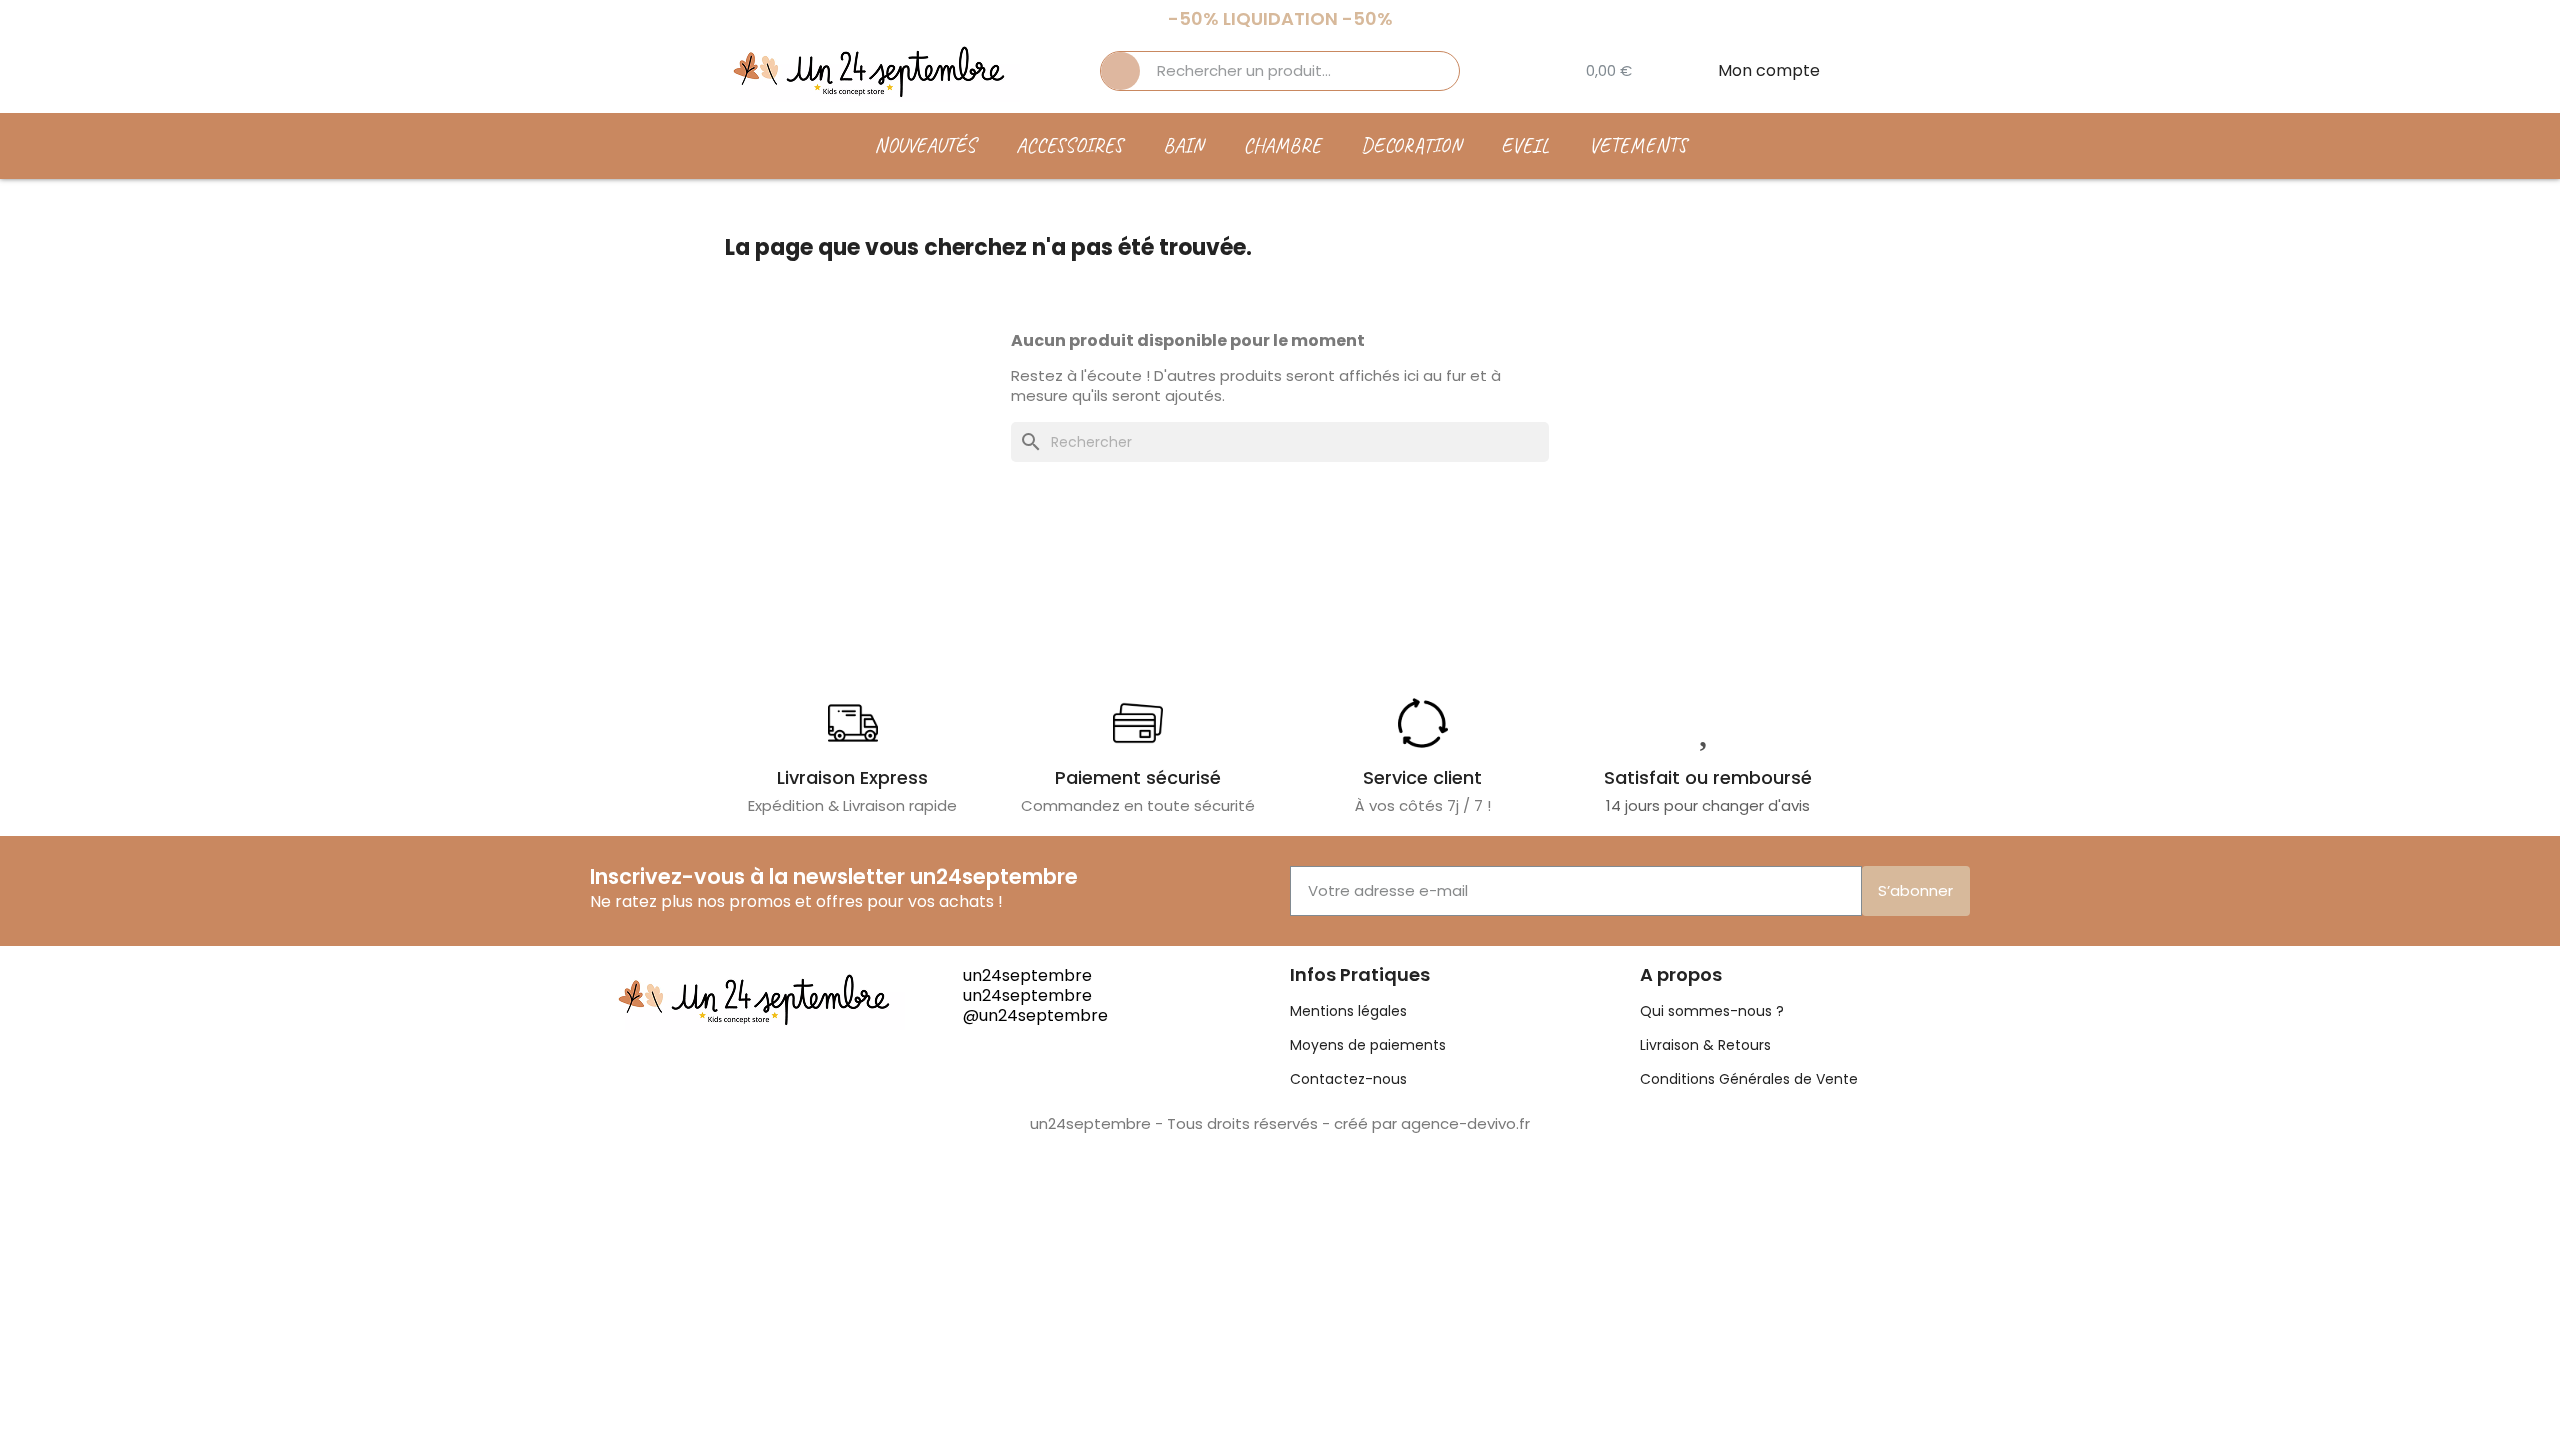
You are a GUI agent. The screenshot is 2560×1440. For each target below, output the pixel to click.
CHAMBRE (1282, 145)
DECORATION (1411, 145)
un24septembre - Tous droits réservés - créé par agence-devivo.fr (1280, 1123)
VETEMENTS (1638, 145)
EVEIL (1525, 145)
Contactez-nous (1348, 1079)
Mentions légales (1348, 1011)
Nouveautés (925, 145)
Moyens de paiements (1368, 1045)
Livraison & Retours (1705, 1045)
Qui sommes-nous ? (1712, 1011)
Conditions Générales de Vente (1749, 1079)
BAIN (1183, 145)
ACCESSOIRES (1069, 145)
